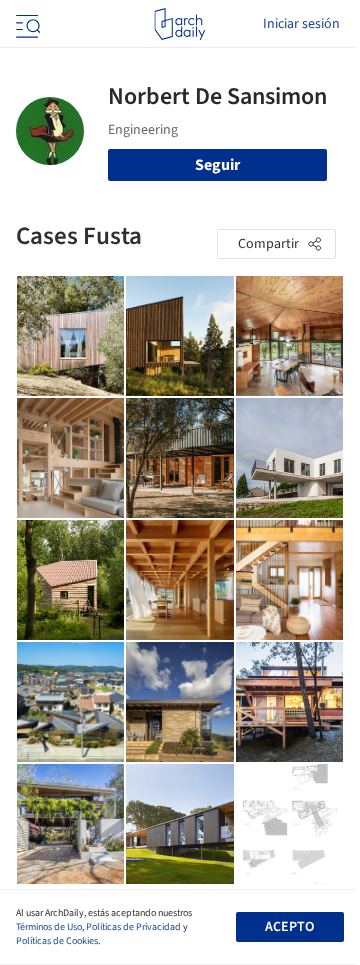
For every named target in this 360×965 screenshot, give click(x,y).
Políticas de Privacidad (133, 927)
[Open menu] (26, 24)
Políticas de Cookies (57, 941)
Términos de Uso (49, 927)
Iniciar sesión (301, 24)
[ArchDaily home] (179, 24)
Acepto (289, 927)
